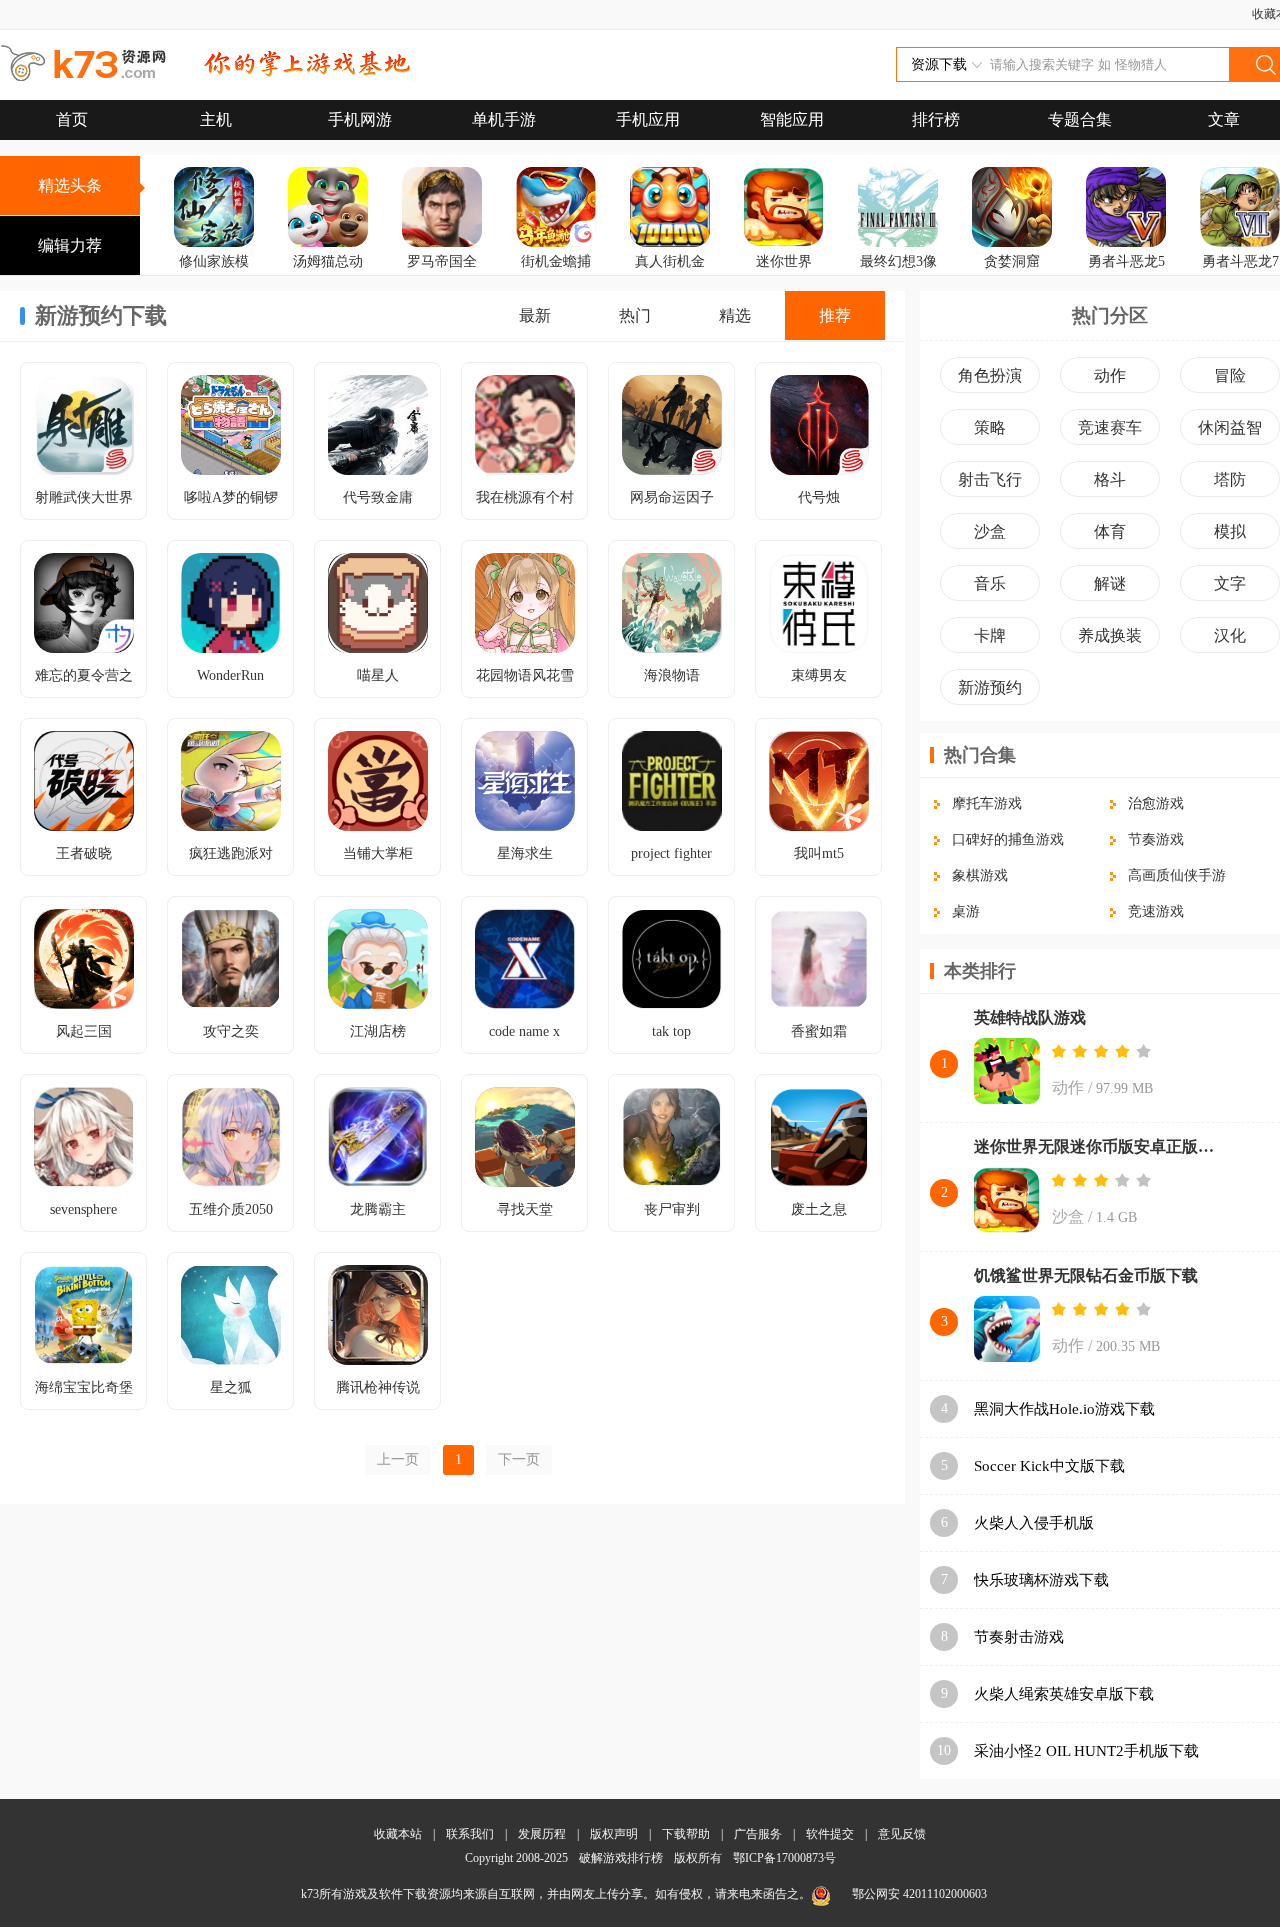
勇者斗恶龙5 (1126, 261)
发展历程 (542, 1834)
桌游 (966, 911)
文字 (1230, 583)
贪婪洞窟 (1012, 261)
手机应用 (648, 119)
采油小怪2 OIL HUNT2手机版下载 (1086, 1751)
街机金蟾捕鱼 (556, 275)
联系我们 (470, 1834)
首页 (72, 119)
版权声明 (614, 1834)
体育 (1110, 531)
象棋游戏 (980, 875)
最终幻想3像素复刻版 (898, 275)
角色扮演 (990, 375)
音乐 (990, 583)
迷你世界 (784, 261)
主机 (216, 119)
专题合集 (1080, 119)
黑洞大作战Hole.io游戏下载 (1064, 1409)
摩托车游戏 (987, 803)
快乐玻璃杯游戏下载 (1041, 1580)
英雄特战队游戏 (1030, 1017)
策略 (990, 427)
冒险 (1230, 375)
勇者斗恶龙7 (1240, 261)
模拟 (1230, 531)
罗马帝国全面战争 (442, 275)
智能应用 (792, 119)
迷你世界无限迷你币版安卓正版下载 (1100, 1146)
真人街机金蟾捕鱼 (670, 275)
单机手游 (504, 119)
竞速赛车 (1110, 427)
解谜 (1110, 583)
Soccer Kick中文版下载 (1049, 1466)
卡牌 (990, 635)
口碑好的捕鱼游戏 (1008, 839)
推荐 (835, 315)
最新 (535, 315)
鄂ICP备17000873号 (784, 1858)
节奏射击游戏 (1019, 1637)
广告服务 (758, 1834)
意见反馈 (902, 1834)
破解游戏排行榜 (622, 1858)
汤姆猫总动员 (328, 275)
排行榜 (936, 119)
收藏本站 (398, 1834)
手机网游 (360, 119)
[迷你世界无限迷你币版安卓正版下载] (1007, 1202)
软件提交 (830, 1834)
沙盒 (990, 531)
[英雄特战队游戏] (1007, 1073)
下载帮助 (686, 1834)
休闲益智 (1230, 427)
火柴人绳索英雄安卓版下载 (1064, 1694)
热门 (635, 315)
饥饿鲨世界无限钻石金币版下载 (1086, 1275)
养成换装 (1110, 635)
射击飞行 (990, 479)
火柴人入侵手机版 (1034, 1523)
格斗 (1110, 479)
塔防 (1230, 479)
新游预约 (990, 687)
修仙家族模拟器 (214, 275)
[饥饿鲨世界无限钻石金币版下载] (1007, 1331)
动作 (1110, 375)
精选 (735, 315)
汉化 (1230, 635)
